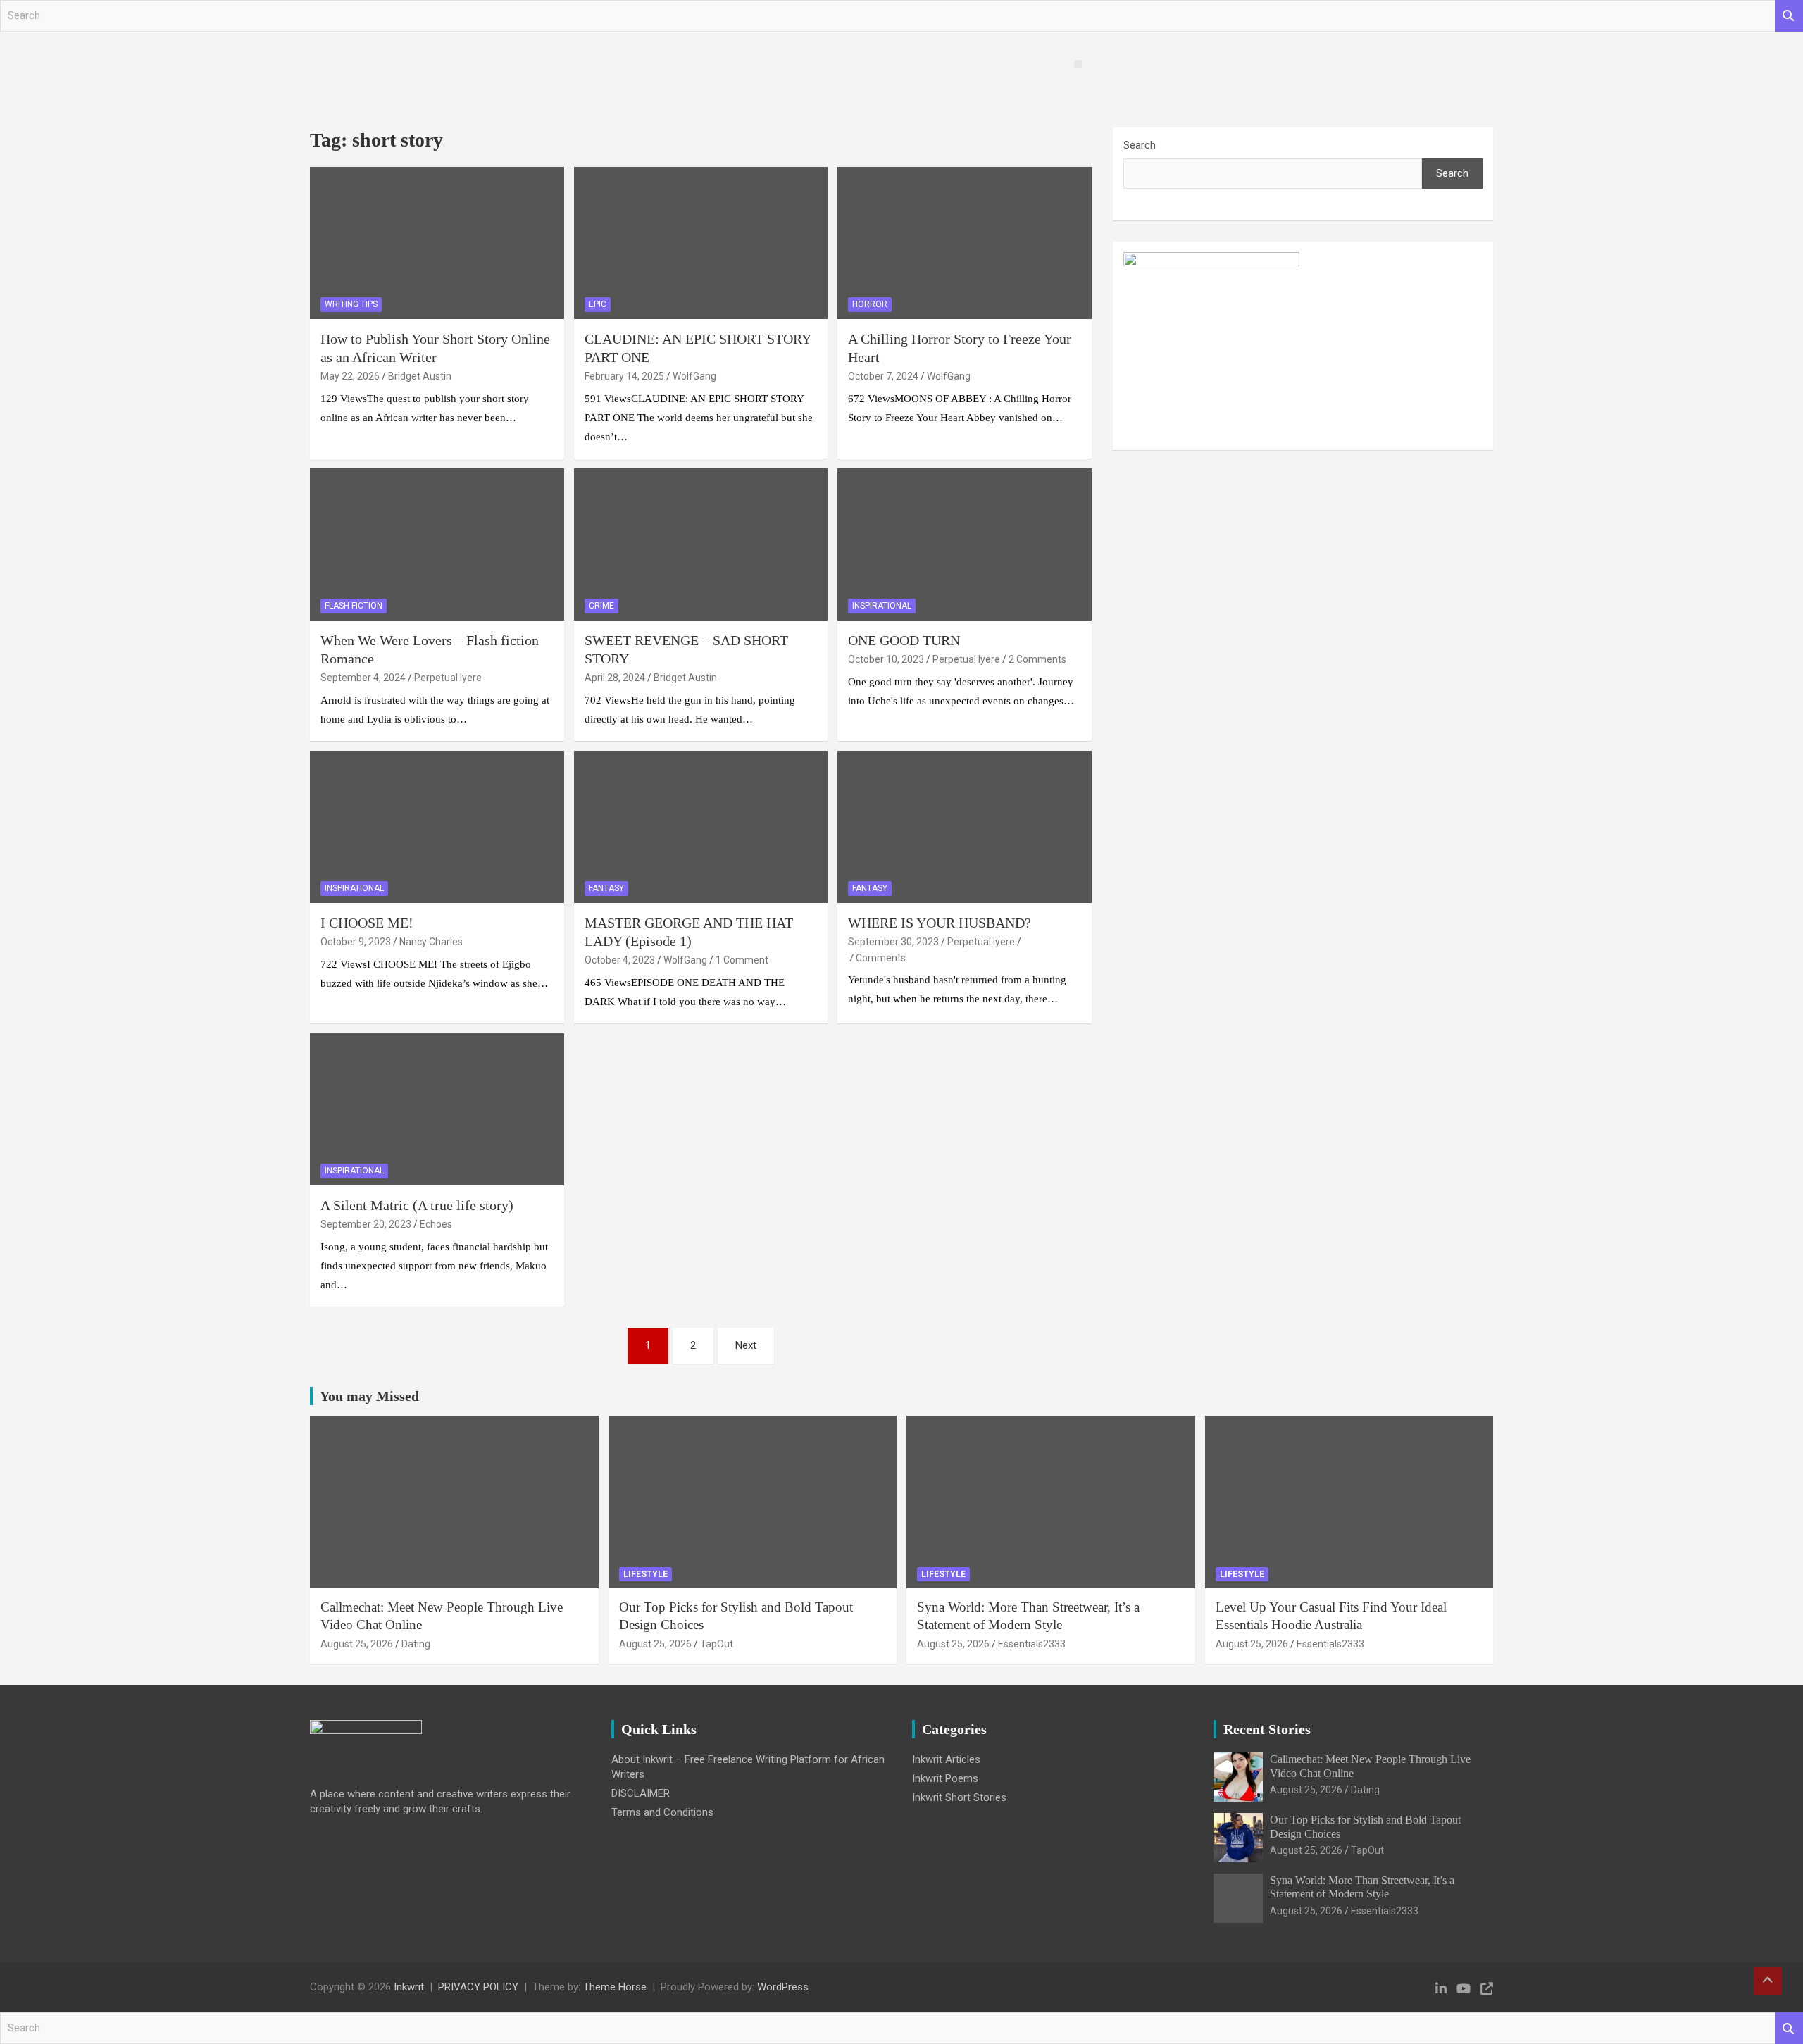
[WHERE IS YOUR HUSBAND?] (965, 827)
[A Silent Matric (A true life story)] (437, 1109)
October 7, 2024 (883, 376)
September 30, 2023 (893, 942)
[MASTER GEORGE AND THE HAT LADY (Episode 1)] (701, 827)
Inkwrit (409, 1987)
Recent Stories (1267, 1729)
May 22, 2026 (350, 376)
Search (1789, 16)
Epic (598, 304)
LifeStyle (645, 1574)
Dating (416, 1644)
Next (746, 1345)
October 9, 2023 (356, 942)
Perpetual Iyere (448, 678)
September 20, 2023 (366, 1224)
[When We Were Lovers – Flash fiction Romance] (437, 544)
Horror (870, 304)
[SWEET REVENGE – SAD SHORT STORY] (701, 544)
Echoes (436, 1224)
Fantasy (606, 888)
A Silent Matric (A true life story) (417, 1205)
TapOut (717, 1644)
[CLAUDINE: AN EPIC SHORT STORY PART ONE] (701, 243)
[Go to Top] (1768, 1981)
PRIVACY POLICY (478, 1987)
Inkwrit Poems (945, 1778)
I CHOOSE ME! (367, 923)
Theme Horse (615, 1987)
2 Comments (1037, 659)
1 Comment (742, 960)
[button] (1078, 64)
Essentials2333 (1032, 1644)
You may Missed (369, 1396)
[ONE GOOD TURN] (965, 544)
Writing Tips (351, 304)
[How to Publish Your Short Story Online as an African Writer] (437, 243)
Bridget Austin (420, 376)
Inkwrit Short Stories (959, 1797)
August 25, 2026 (357, 1644)
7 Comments (877, 958)
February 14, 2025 (624, 376)
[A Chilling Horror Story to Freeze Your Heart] (965, 243)
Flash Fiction (354, 606)
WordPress (783, 1987)
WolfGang (694, 376)
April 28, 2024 (615, 678)
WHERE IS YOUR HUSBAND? (940, 923)
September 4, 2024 (363, 678)
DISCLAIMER (641, 1793)
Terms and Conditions (662, 1812)
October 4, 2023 (620, 960)
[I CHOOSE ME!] (437, 827)
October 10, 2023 (886, 659)
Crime (601, 606)
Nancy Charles (431, 942)
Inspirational (882, 606)
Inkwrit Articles (946, 1759)
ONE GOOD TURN (904, 640)
